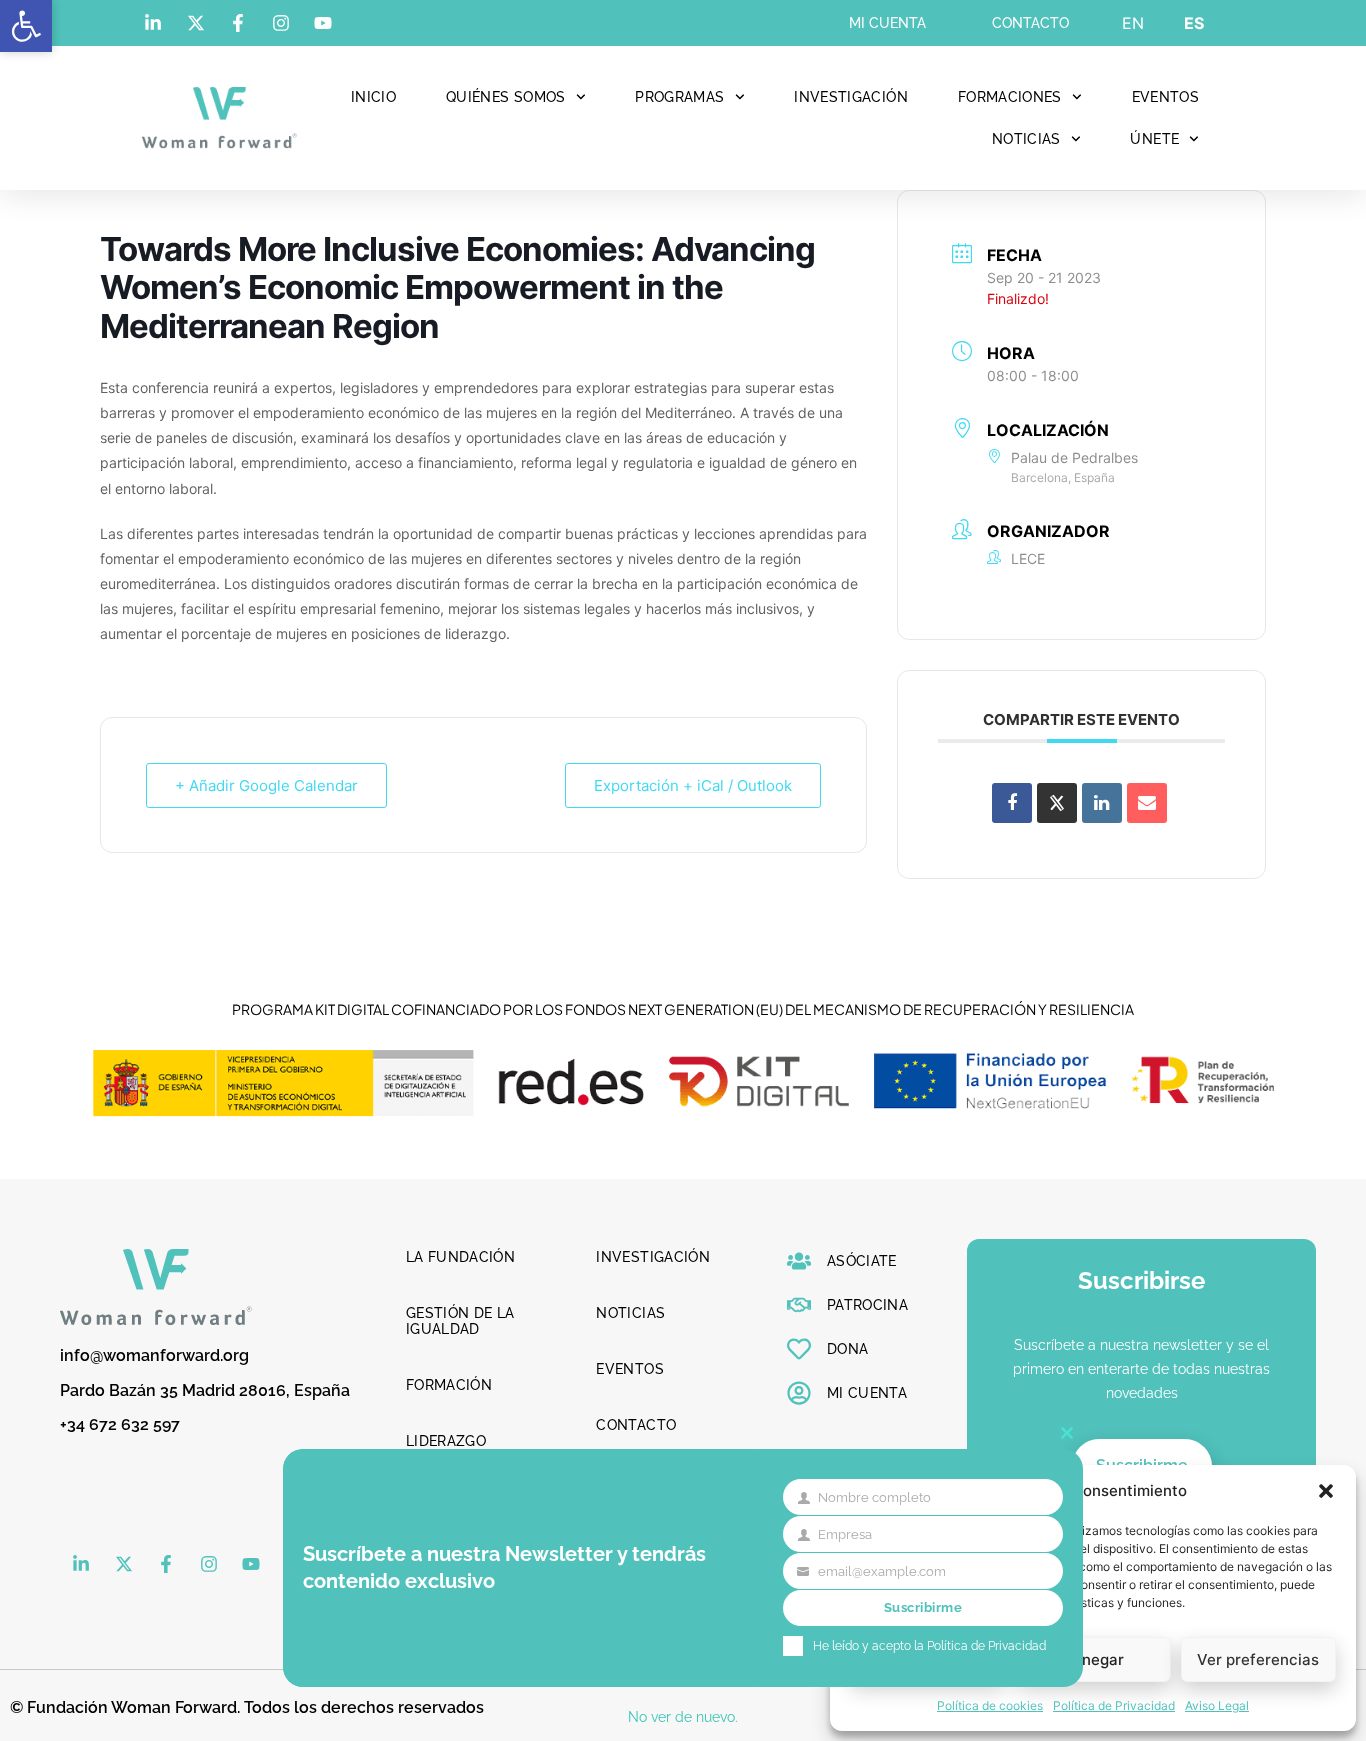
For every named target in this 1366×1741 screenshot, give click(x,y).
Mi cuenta (887, 23)
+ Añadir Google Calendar (266, 785)
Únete (1154, 139)
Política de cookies (990, 1705)
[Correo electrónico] (1147, 803)
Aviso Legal (1217, 1705)
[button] (26, 26)
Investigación (851, 97)
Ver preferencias (1258, 1659)
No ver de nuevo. (683, 1717)
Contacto (1030, 23)
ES (1194, 23)
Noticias (1026, 139)
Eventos (1165, 97)
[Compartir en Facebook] (1012, 803)
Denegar (1093, 1659)
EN (1133, 23)
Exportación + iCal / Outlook (693, 785)
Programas (679, 97)
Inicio (373, 97)
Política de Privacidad (1114, 1705)
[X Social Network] (1057, 803)
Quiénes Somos (506, 97)
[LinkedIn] (1102, 803)
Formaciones (1010, 97)
